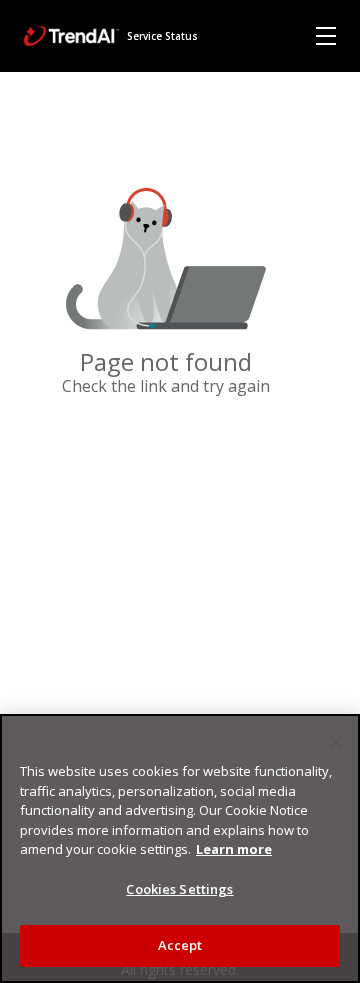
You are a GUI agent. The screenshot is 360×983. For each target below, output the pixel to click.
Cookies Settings (179, 889)
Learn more (234, 849)
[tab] (326, 36)
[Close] (336, 742)
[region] (180, 848)
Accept (180, 945)
